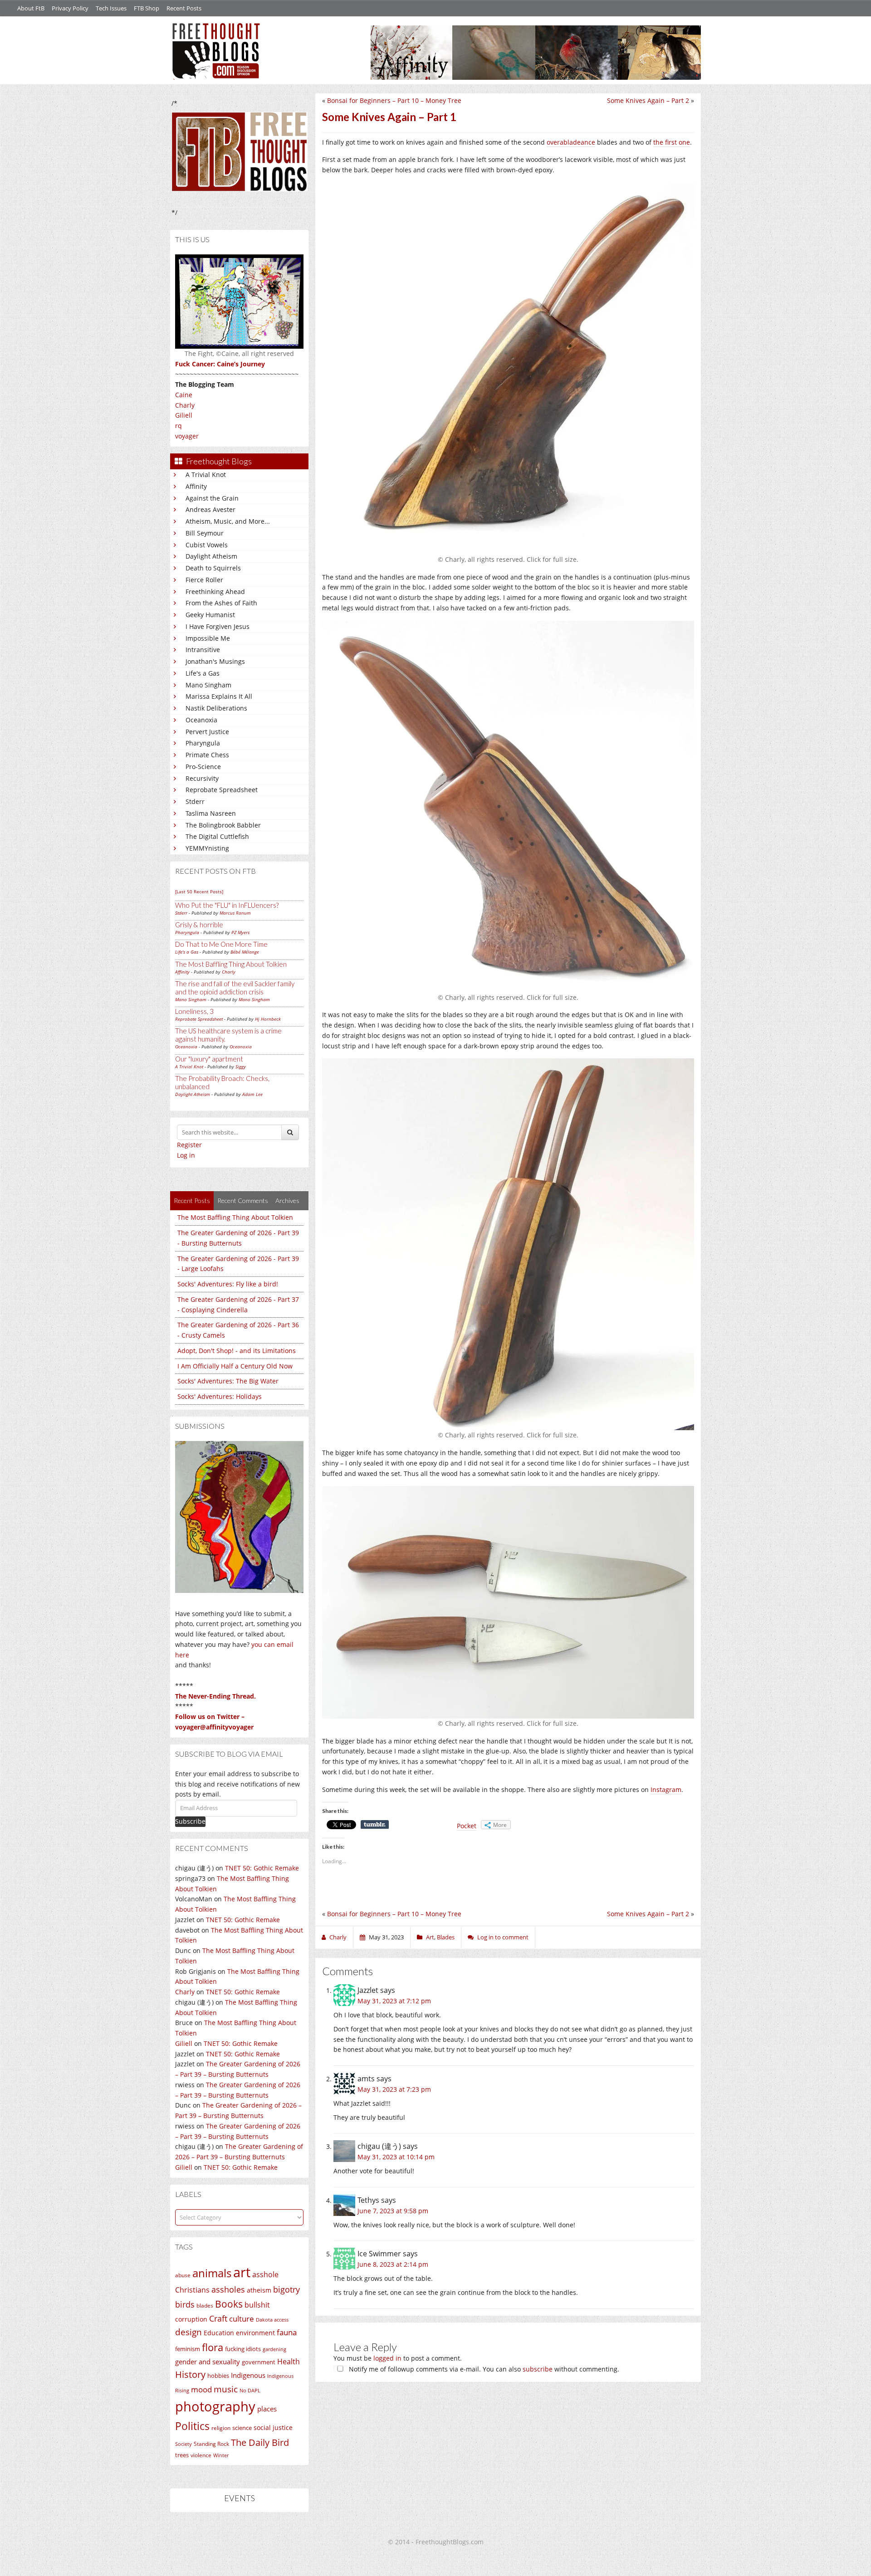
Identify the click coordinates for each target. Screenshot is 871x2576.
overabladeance (571, 142)
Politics (192, 2426)
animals (212, 2273)
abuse (183, 2275)
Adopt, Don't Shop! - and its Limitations (237, 1351)
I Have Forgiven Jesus (218, 626)
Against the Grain (212, 498)
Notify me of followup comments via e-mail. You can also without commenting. (483, 2369)
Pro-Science (203, 767)
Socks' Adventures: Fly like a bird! (228, 1284)
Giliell (184, 415)
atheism (259, 2290)
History (190, 2374)
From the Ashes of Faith (221, 603)
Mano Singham (208, 685)
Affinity (196, 486)
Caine (184, 395)
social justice (273, 2427)
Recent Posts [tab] (192, 1200)
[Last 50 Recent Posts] (199, 891)
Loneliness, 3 (194, 1011)
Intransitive (203, 650)
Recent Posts (184, 8)
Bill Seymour (205, 533)
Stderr (195, 801)
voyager (187, 436)
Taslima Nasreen (211, 813)
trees (182, 2455)
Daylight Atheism (211, 556)
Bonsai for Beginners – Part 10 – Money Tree (394, 100)
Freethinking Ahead (215, 592)
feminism (188, 2349)
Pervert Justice (207, 732)
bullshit (257, 2305)
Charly (185, 405)
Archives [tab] (287, 1200)
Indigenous (248, 2375)
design (188, 2332)
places (267, 2409)
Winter (221, 2455)
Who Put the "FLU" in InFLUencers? (227, 905)
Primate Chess (207, 755)
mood (201, 2389)
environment (255, 2333)
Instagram (666, 1790)
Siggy (241, 1066)
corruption (191, 2319)
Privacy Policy (70, 8)
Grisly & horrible (199, 925)
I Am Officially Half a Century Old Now (235, 1366)
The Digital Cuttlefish (217, 836)
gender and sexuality (208, 2362)
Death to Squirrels (213, 568)
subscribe (538, 2369)
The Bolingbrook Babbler (223, 825)
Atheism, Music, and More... (228, 521)
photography (215, 2406)
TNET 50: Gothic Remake (262, 1868)
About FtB (31, 8)
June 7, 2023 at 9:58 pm (393, 2211)
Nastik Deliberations (216, 708)
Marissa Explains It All (219, 696)
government (259, 2362)
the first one (672, 142)
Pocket (467, 1826)
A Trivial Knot (206, 475)
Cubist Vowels (207, 545)
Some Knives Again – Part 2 (648, 100)
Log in (186, 1155)
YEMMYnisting (207, 848)
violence (201, 2455)
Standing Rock (211, 2444)
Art (430, 1937)
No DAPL (250, 2390)
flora (213, 2347)
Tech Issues (111, 8)
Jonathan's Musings (215, 661)
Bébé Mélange (245, 952)
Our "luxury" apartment (209, 1059)
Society (183, 2444)
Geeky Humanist (210, 615)
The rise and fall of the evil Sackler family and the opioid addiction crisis (235, 988)
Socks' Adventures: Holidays (220, 1396)
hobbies (218, 2376)
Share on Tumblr (375, 1825)
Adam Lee (252, 1094)
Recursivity (202, 778)
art (242, 2272)
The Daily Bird (260, 2442)
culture (242, 2319)
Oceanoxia (201, 720)
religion (221, 2428)
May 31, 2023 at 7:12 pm (394, 2001)
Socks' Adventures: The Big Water (228, 1381)
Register (189, 1145)
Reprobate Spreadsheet (222, 790)
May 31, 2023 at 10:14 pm (396, 2157)
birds (185, 2304)
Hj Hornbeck (268, 1019)
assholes (228, 2289)
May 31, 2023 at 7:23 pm (394, 2089)
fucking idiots (243, 2349)
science (242, 2428)
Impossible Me (208, 638)
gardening (274, 2349)
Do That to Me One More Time (221, 944)
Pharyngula (203, 743)
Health (289, 2361)
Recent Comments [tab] (243, 1200)
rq (179, 426)
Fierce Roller (204, 580)
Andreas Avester (210, 509)
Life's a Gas (203, 673)
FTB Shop (147, 8)
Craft (218, 2318)
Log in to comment (503, 1937)
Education (219, 2333)
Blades (446, 1937)
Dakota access (272, 2320)
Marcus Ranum (235, 913)
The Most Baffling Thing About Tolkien (231, 964)
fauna (287, 2332)
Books (229, 2304)
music (226, 2389)
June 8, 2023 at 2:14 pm (393, 2264)
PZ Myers (240, 932)
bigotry (286, 2289)
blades (205, 2306)
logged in (387, 2358)
